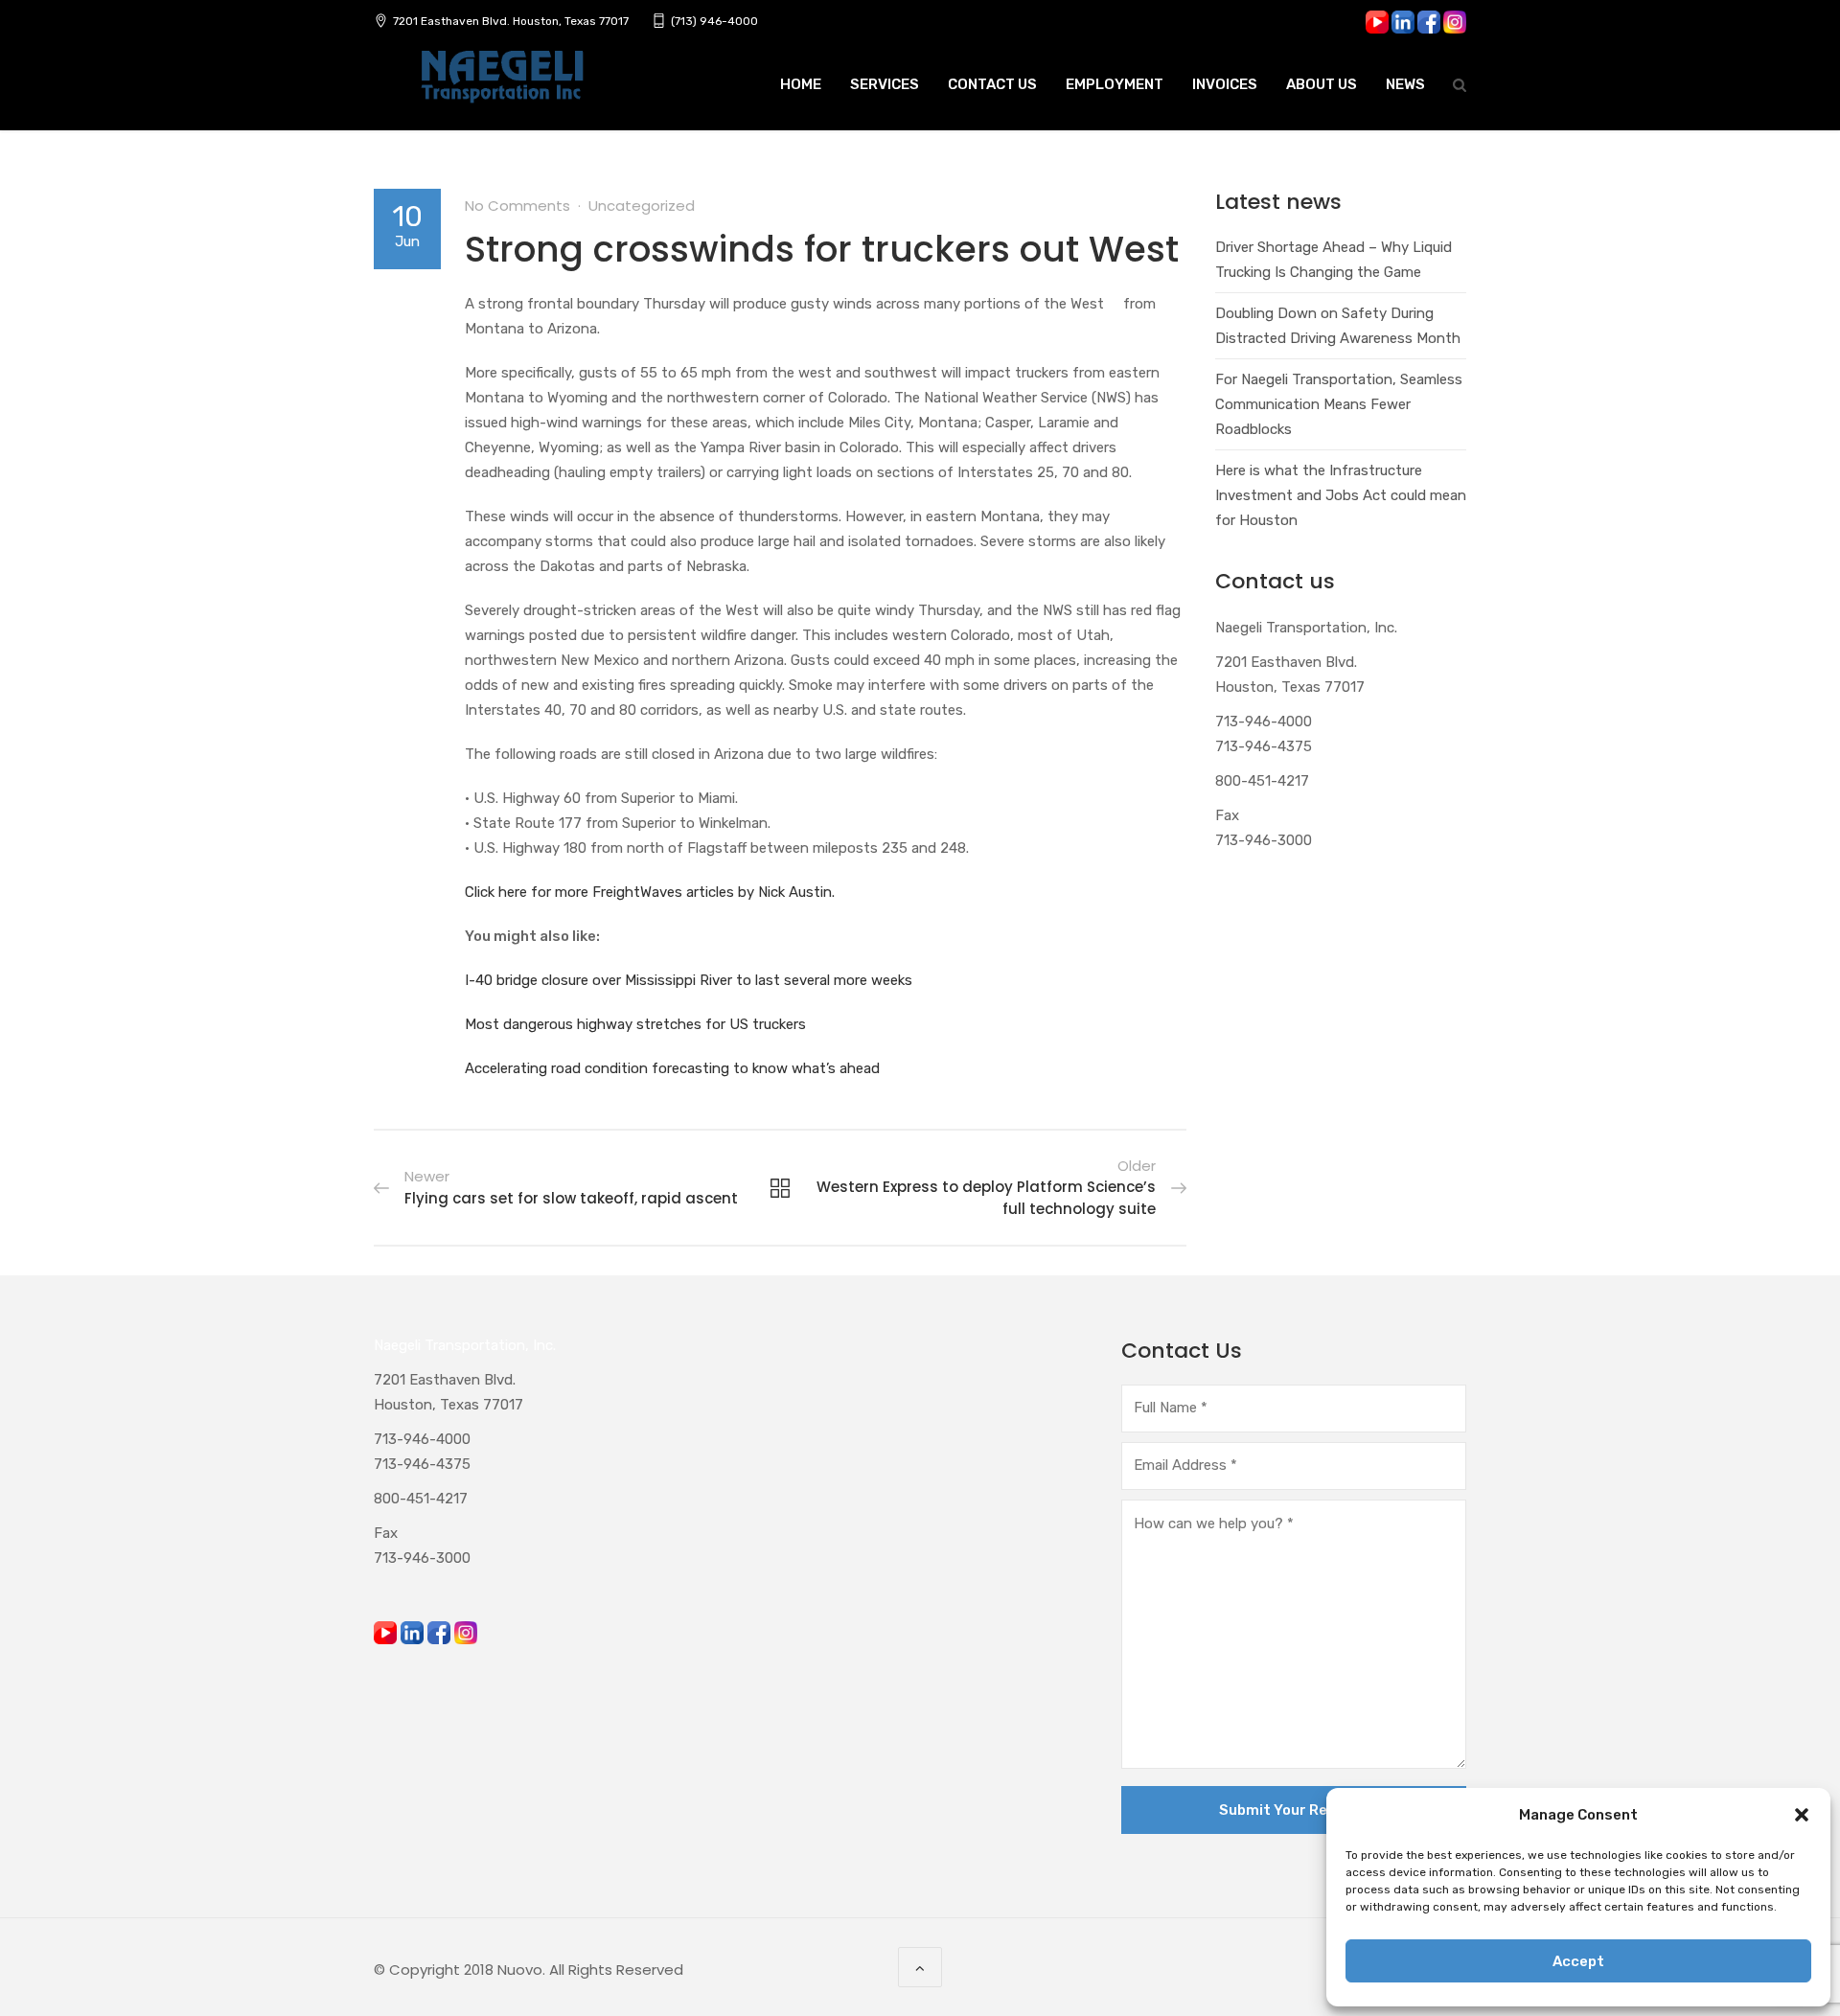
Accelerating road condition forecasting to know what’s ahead (672, 1068)
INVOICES (1225, 84)
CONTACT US (992, 84)
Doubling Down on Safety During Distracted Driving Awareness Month (1338, 326)
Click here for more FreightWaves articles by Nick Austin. (650, 892)
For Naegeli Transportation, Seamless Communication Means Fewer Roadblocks (1339, 404)
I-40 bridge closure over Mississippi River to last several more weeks (689, 980)
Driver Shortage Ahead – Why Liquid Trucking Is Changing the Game (1334, 260)
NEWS (1405, 84)
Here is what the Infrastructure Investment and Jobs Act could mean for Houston (1341, 495)
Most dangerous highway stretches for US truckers (635, 1024)
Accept (1578, 1961)
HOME (801, 84)
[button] (1802, 1815)
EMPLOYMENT (1115, 84)
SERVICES (885, 84)
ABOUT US (1322, 84)
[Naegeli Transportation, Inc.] (501, 87)
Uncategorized (642, 206)
